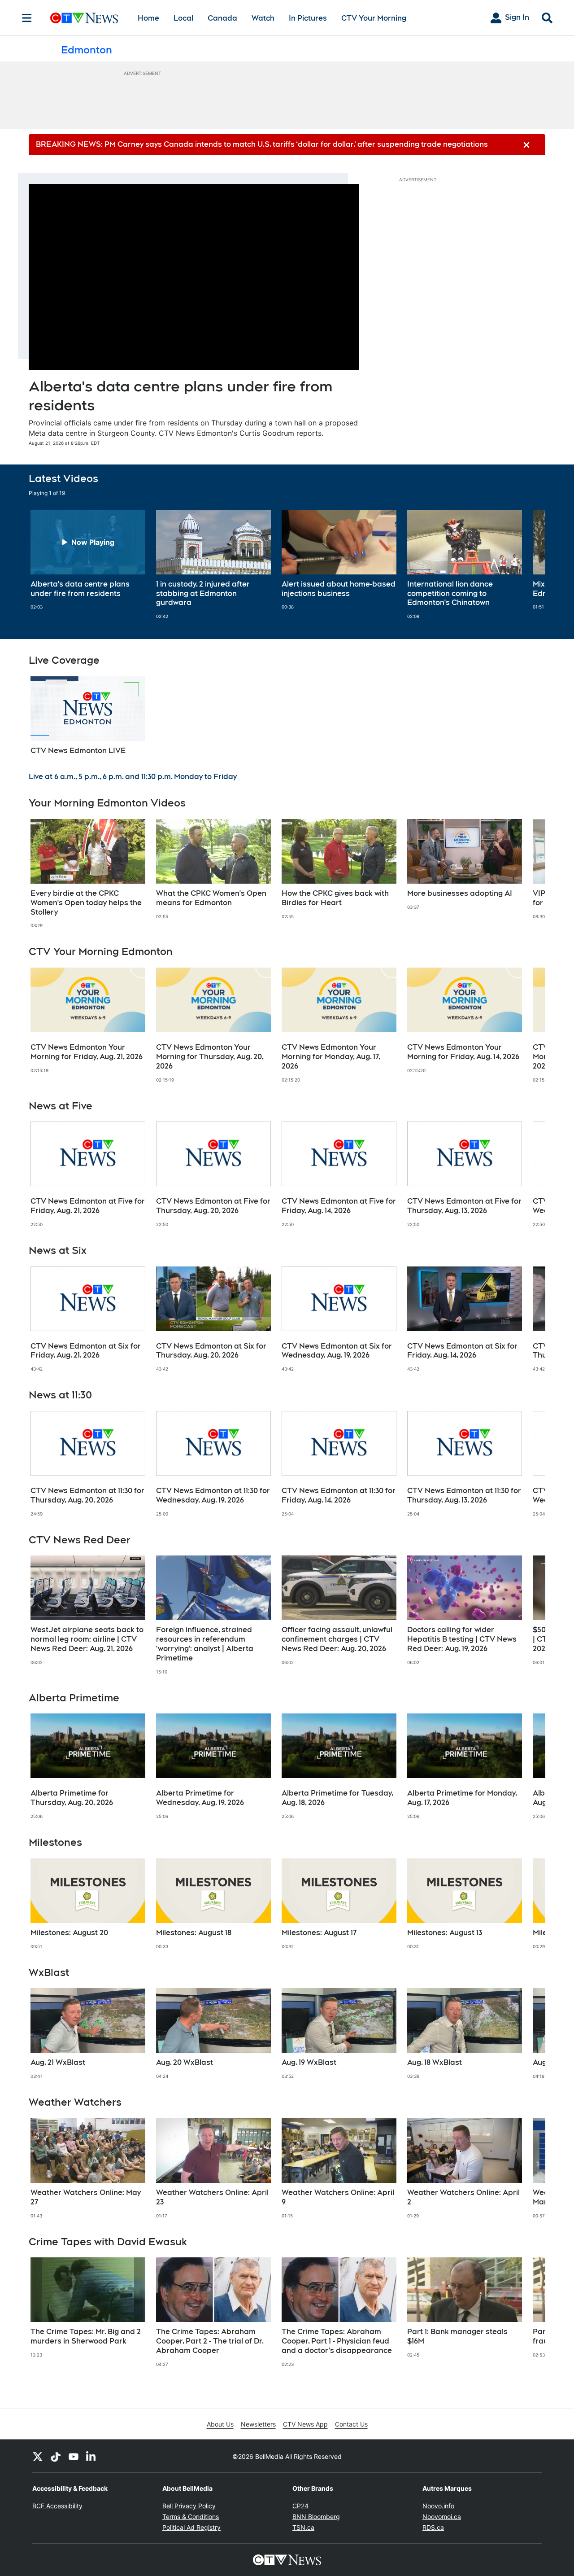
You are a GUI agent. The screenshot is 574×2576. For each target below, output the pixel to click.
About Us (220, 2424)
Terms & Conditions (191, 2517)
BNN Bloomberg (316, 2517)
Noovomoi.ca (442, 2517)
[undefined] (88, 560)
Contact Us (351, 2424)
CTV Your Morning (374, 18)
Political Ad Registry (191, 2527)
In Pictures (308, 18)
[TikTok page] (56, 2456)
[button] (527, 565)
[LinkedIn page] (91, 2456)
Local (183, 18)
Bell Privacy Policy (189, 2506)
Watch (263, 18)
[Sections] (27, 18)
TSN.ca (303, 2527)
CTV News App (305, 2424)
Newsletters (258, 2424)
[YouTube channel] (74, 2456)
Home (148, 18)
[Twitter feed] (38, 2456)
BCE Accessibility (57, 2506)
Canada (222, 18)
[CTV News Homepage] (84, 18)
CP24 (300, 2506)
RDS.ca (433, 2527)
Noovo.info (438, 2506)
